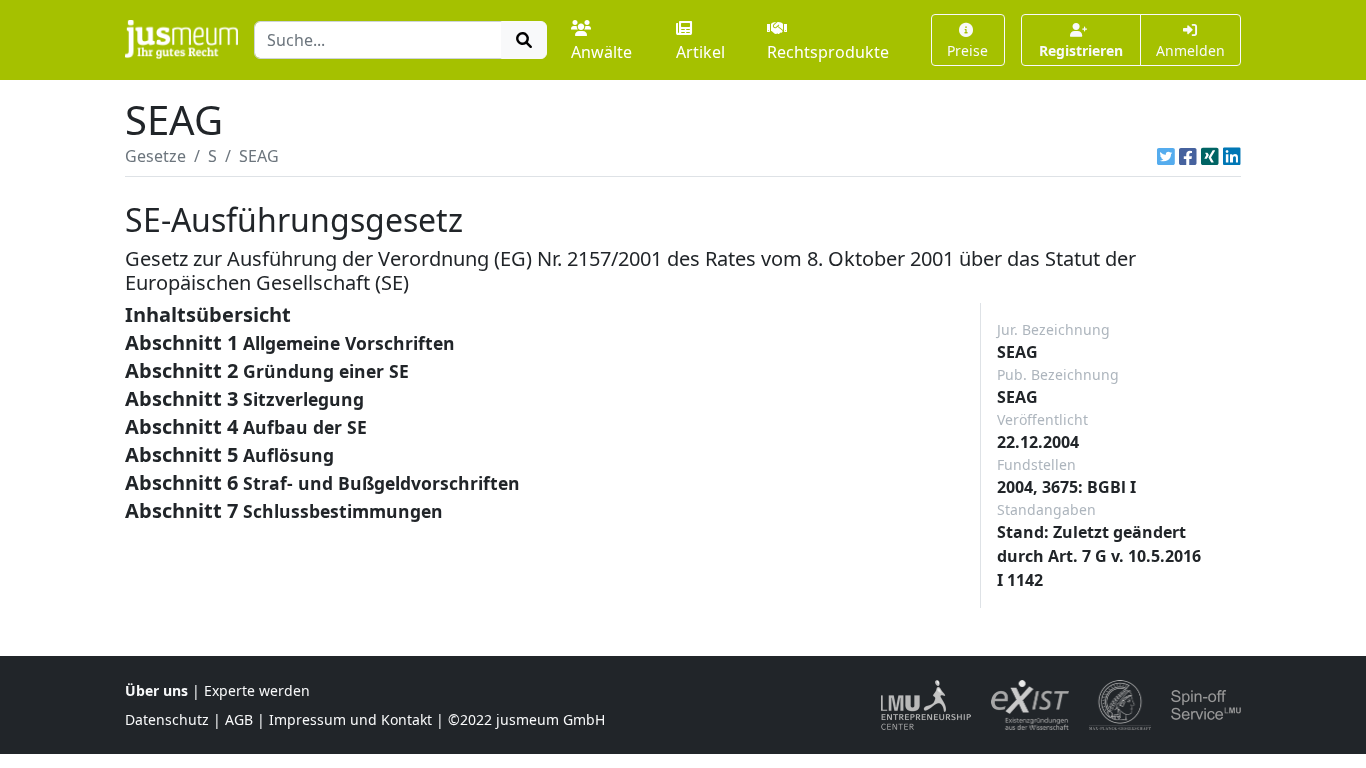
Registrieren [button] (1081, 50)
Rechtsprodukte (828, 52)
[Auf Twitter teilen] (1166, 156)
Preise (967, 50)
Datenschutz (167, 719)
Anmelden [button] (1190, 50)
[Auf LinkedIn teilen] (1232, 156)
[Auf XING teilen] (1210, 156)
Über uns (156, 690)
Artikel (700, 52)
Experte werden (257, 690)
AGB (239, 719)
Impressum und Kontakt (350, 719)
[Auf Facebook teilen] (1188, 156)
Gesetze (155, 156)
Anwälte (601, 52)
